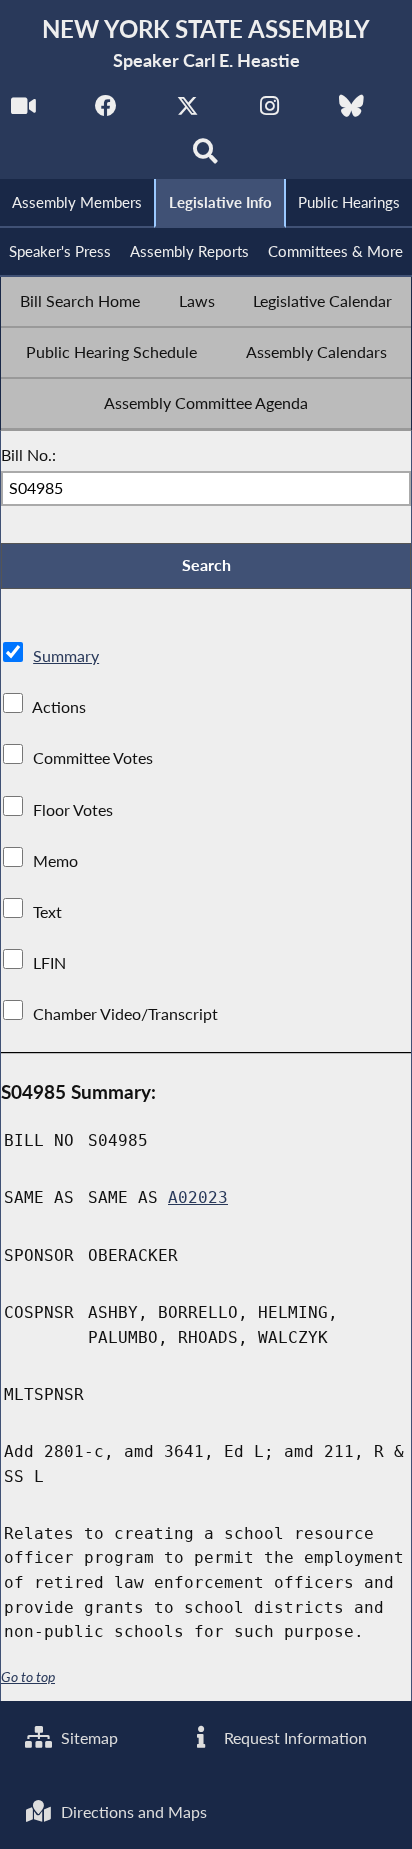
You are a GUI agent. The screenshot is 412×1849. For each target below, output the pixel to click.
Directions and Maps (132, 1811)
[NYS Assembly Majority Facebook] (105, 111)
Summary (66, 655)
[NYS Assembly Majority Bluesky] (351, 111)
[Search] (206, 156)
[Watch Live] (23, 111)
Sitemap (87, 1737)
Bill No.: (28, 454)
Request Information (293, 1737)
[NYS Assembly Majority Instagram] (269, 111)
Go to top (28, 1677)
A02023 (198, 1197)
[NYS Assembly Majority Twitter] (187, 111)
